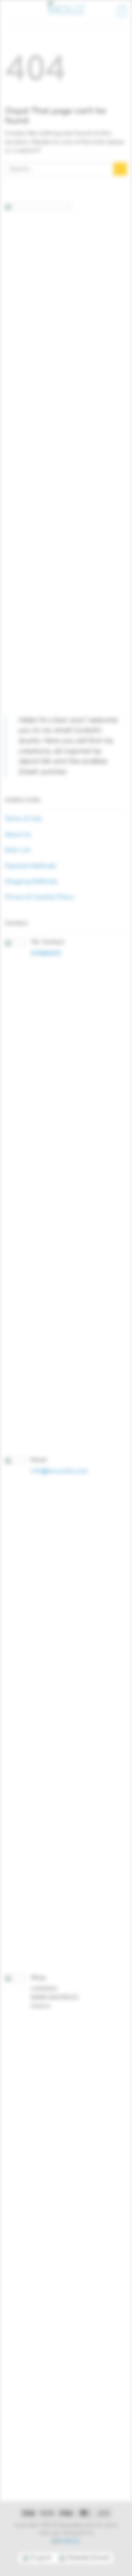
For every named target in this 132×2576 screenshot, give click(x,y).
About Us (18, 835)
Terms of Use (23, 819)
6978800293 (46, 954)
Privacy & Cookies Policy (40, 897)
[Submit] (120, 169)
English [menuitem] (41, 2558)
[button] (9, 12)
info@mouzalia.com (59, 1471)
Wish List (18, 850)
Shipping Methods (31, 882)
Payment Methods (31, 866)
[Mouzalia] (66, 12)
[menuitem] (37, 2558)
